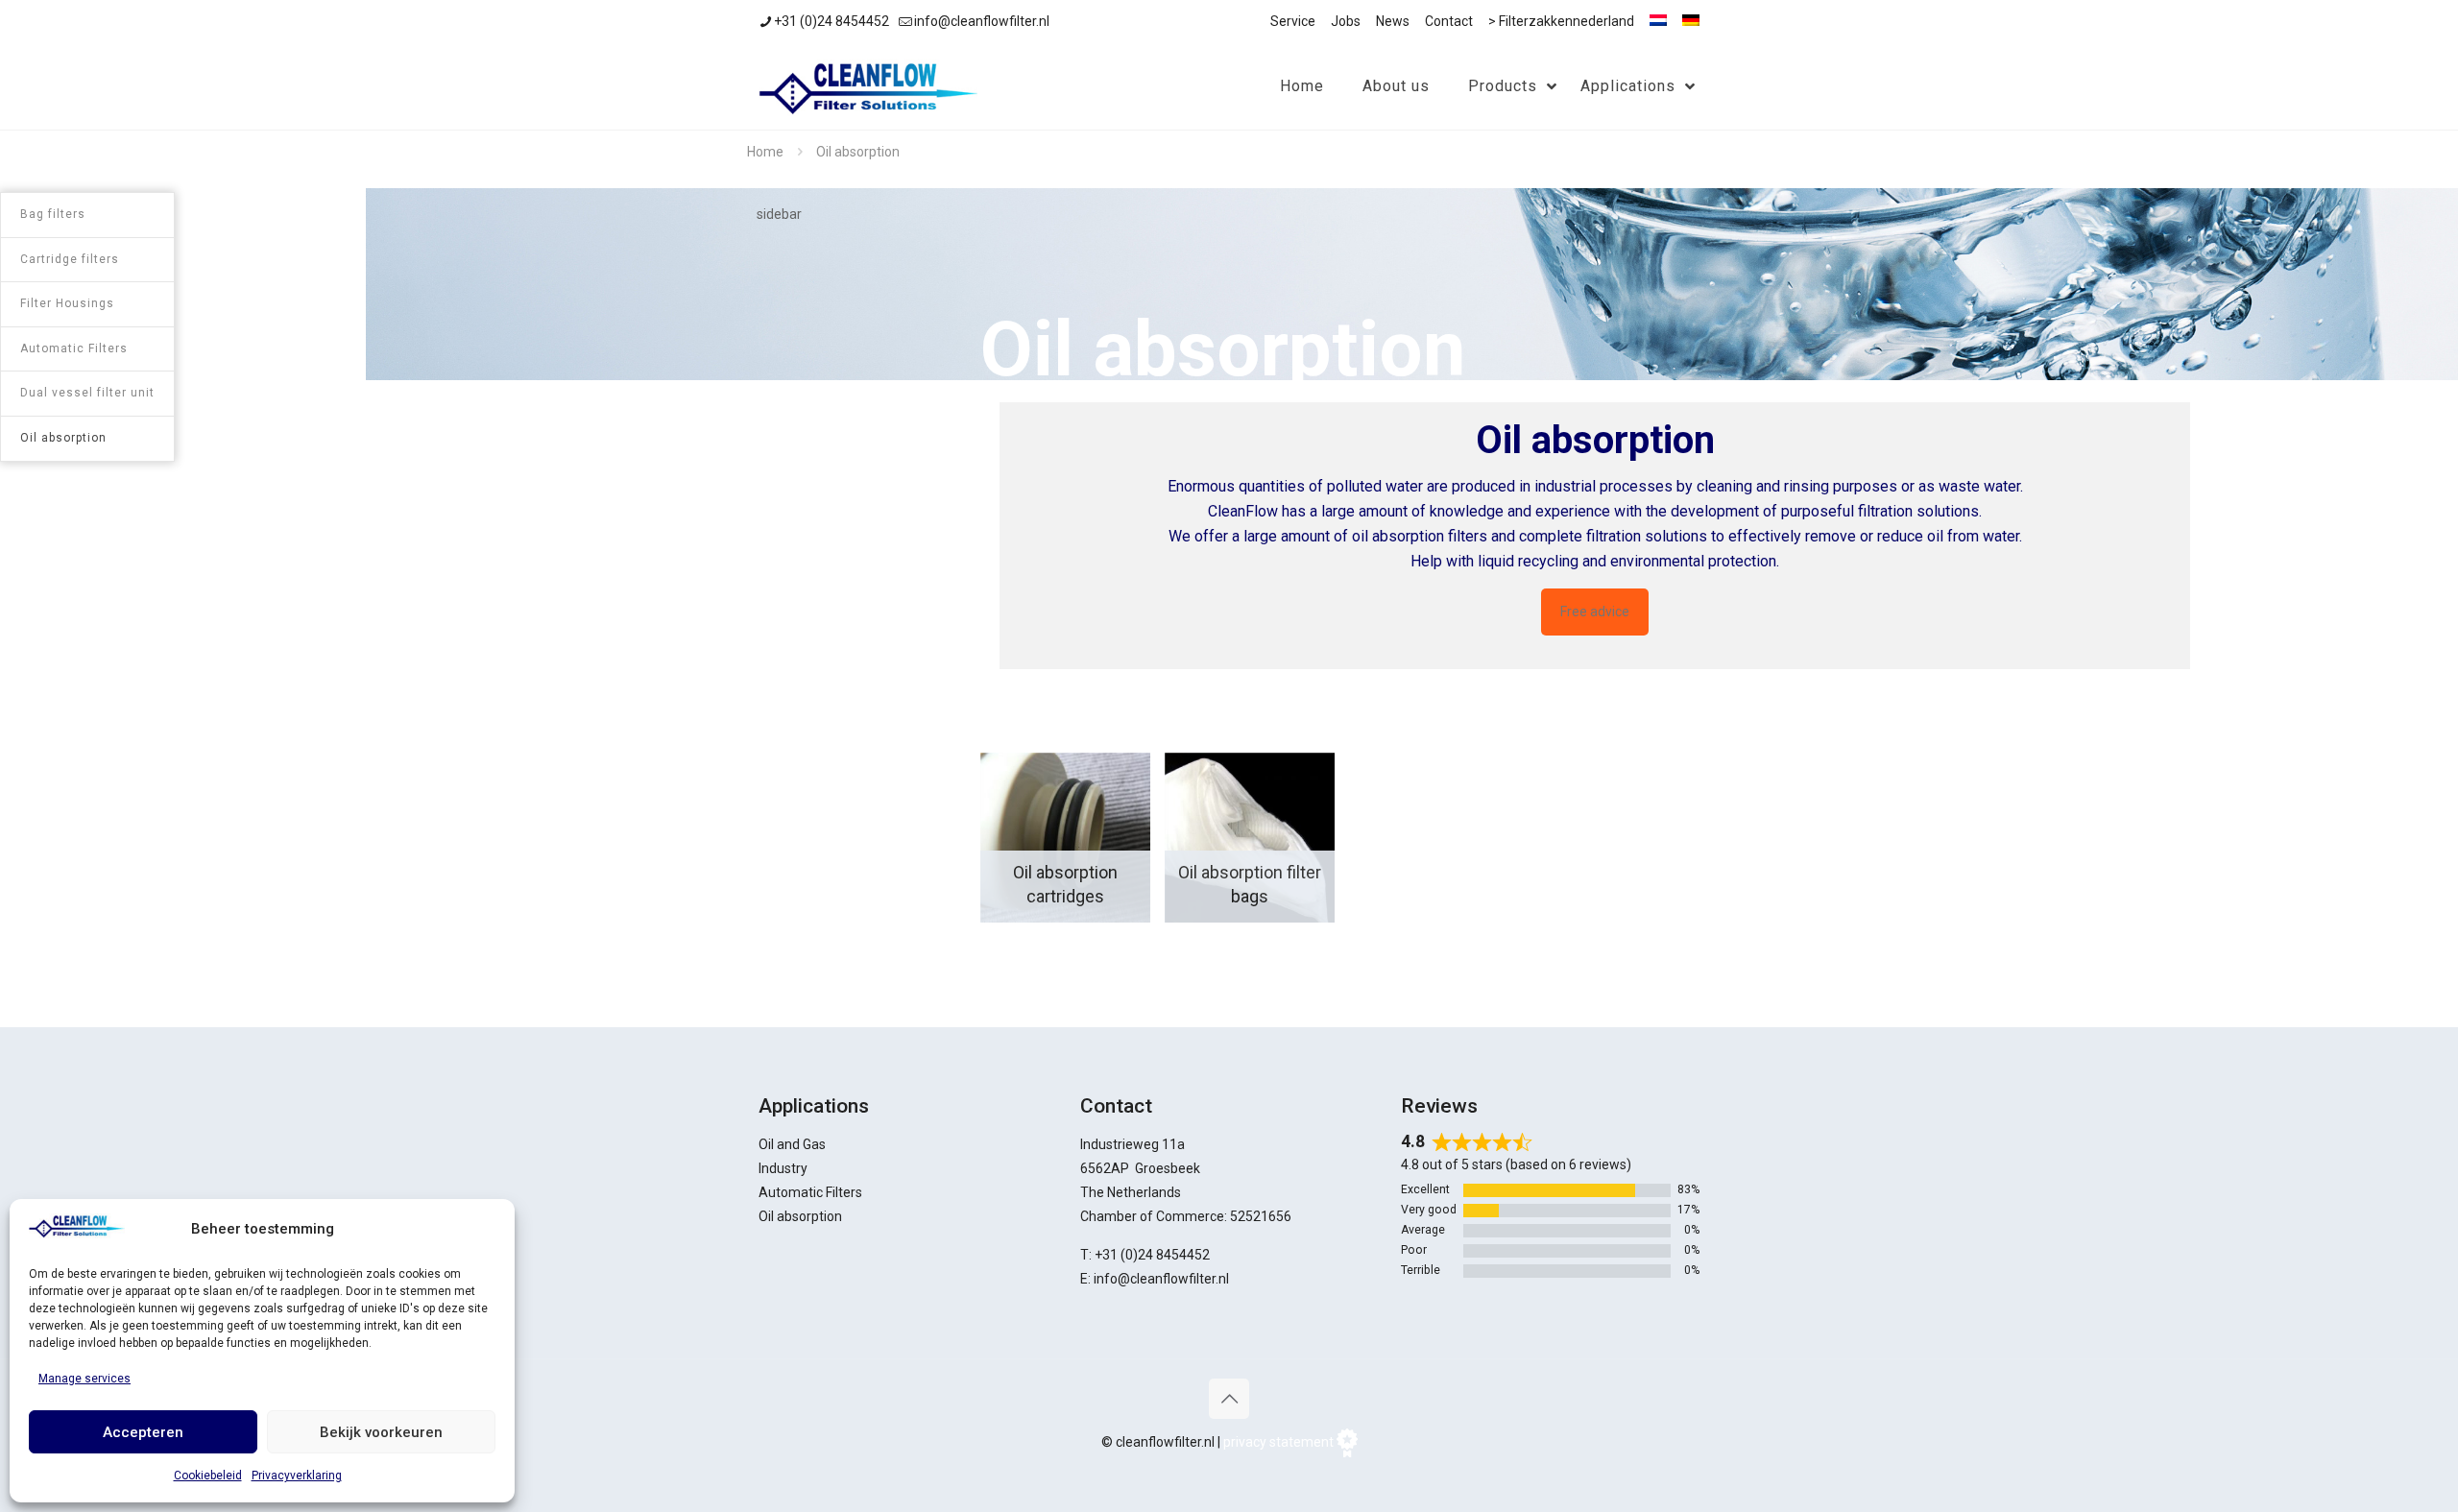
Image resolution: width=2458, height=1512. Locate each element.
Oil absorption (800, 1216)
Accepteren (143, 1432)
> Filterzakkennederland (1561, 21)
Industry (783, 1168)
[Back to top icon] (1229, 1399)
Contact (1449, 21)
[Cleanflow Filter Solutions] (868, 86)
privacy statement (1278, 1442)
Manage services (84, 1379)
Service (1293, 21)
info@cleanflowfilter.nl (982, 21)
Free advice (1595, 612)
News (1393, 21)
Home (765, 152)
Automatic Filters (810, 1192)
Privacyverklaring (297, 1476)
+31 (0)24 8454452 (831, 21)
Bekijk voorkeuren (381, 1432)
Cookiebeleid (208, 1476)
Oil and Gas (792, 1144)
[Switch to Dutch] (1658, 20)
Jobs (1346, 21)
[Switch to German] (1691, 20)
